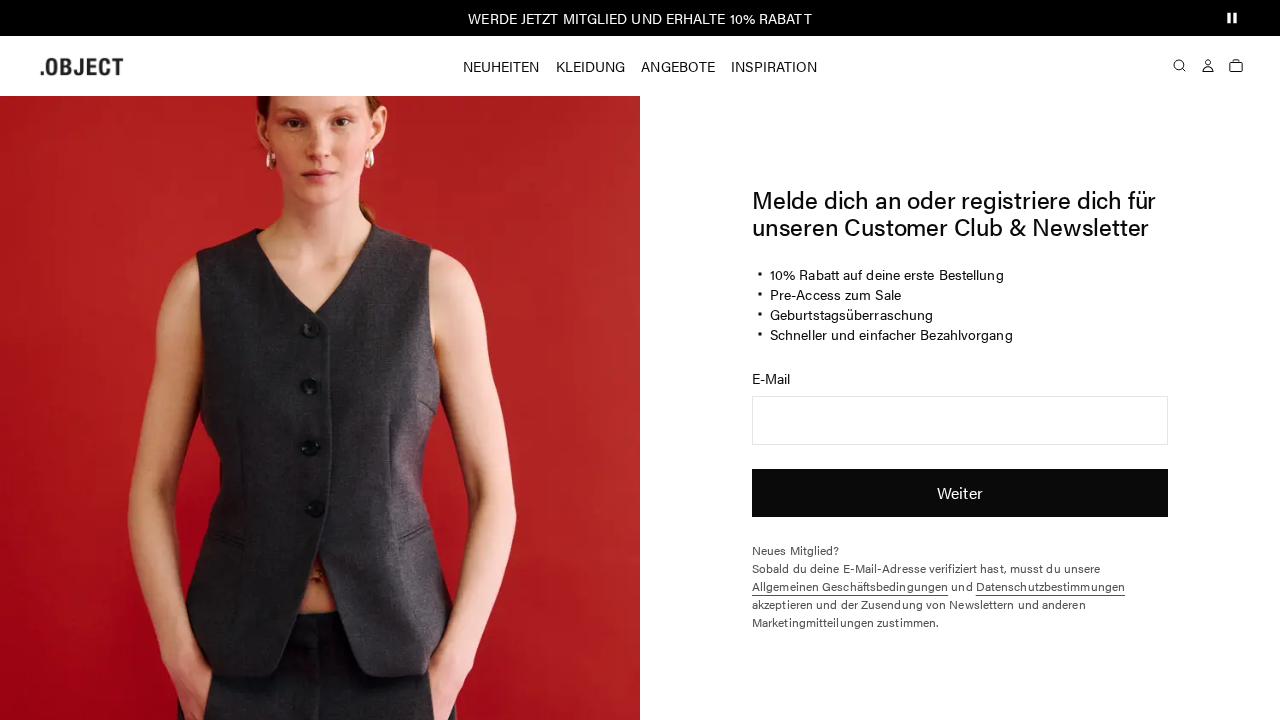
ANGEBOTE (678, 66)
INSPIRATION (774, 66)
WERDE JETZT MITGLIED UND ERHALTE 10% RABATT (639, 18)
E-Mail (771, 378)
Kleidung (591, 66)
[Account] (1208, 66)
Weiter (960, 492)
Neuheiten (501, 66)
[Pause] (1232, 18)
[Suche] (1180, 66)
